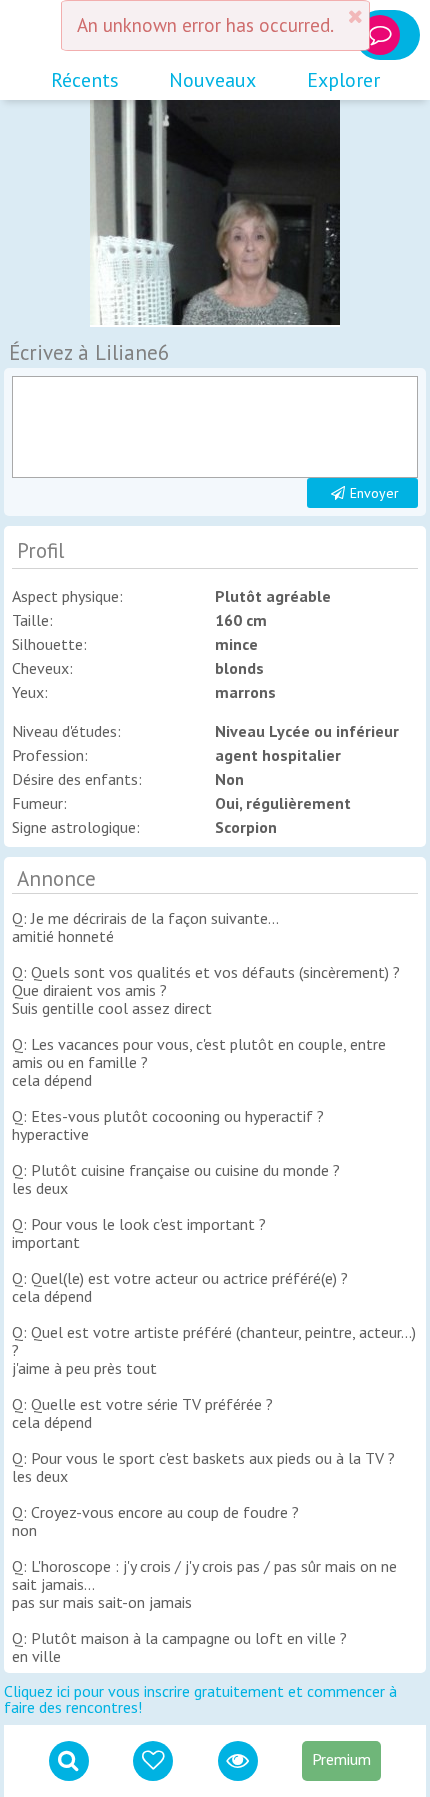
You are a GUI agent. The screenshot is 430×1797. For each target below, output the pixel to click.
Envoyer (374, 493)
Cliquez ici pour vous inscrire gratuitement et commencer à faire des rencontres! (200, 1699)
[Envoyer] (214, 427)
